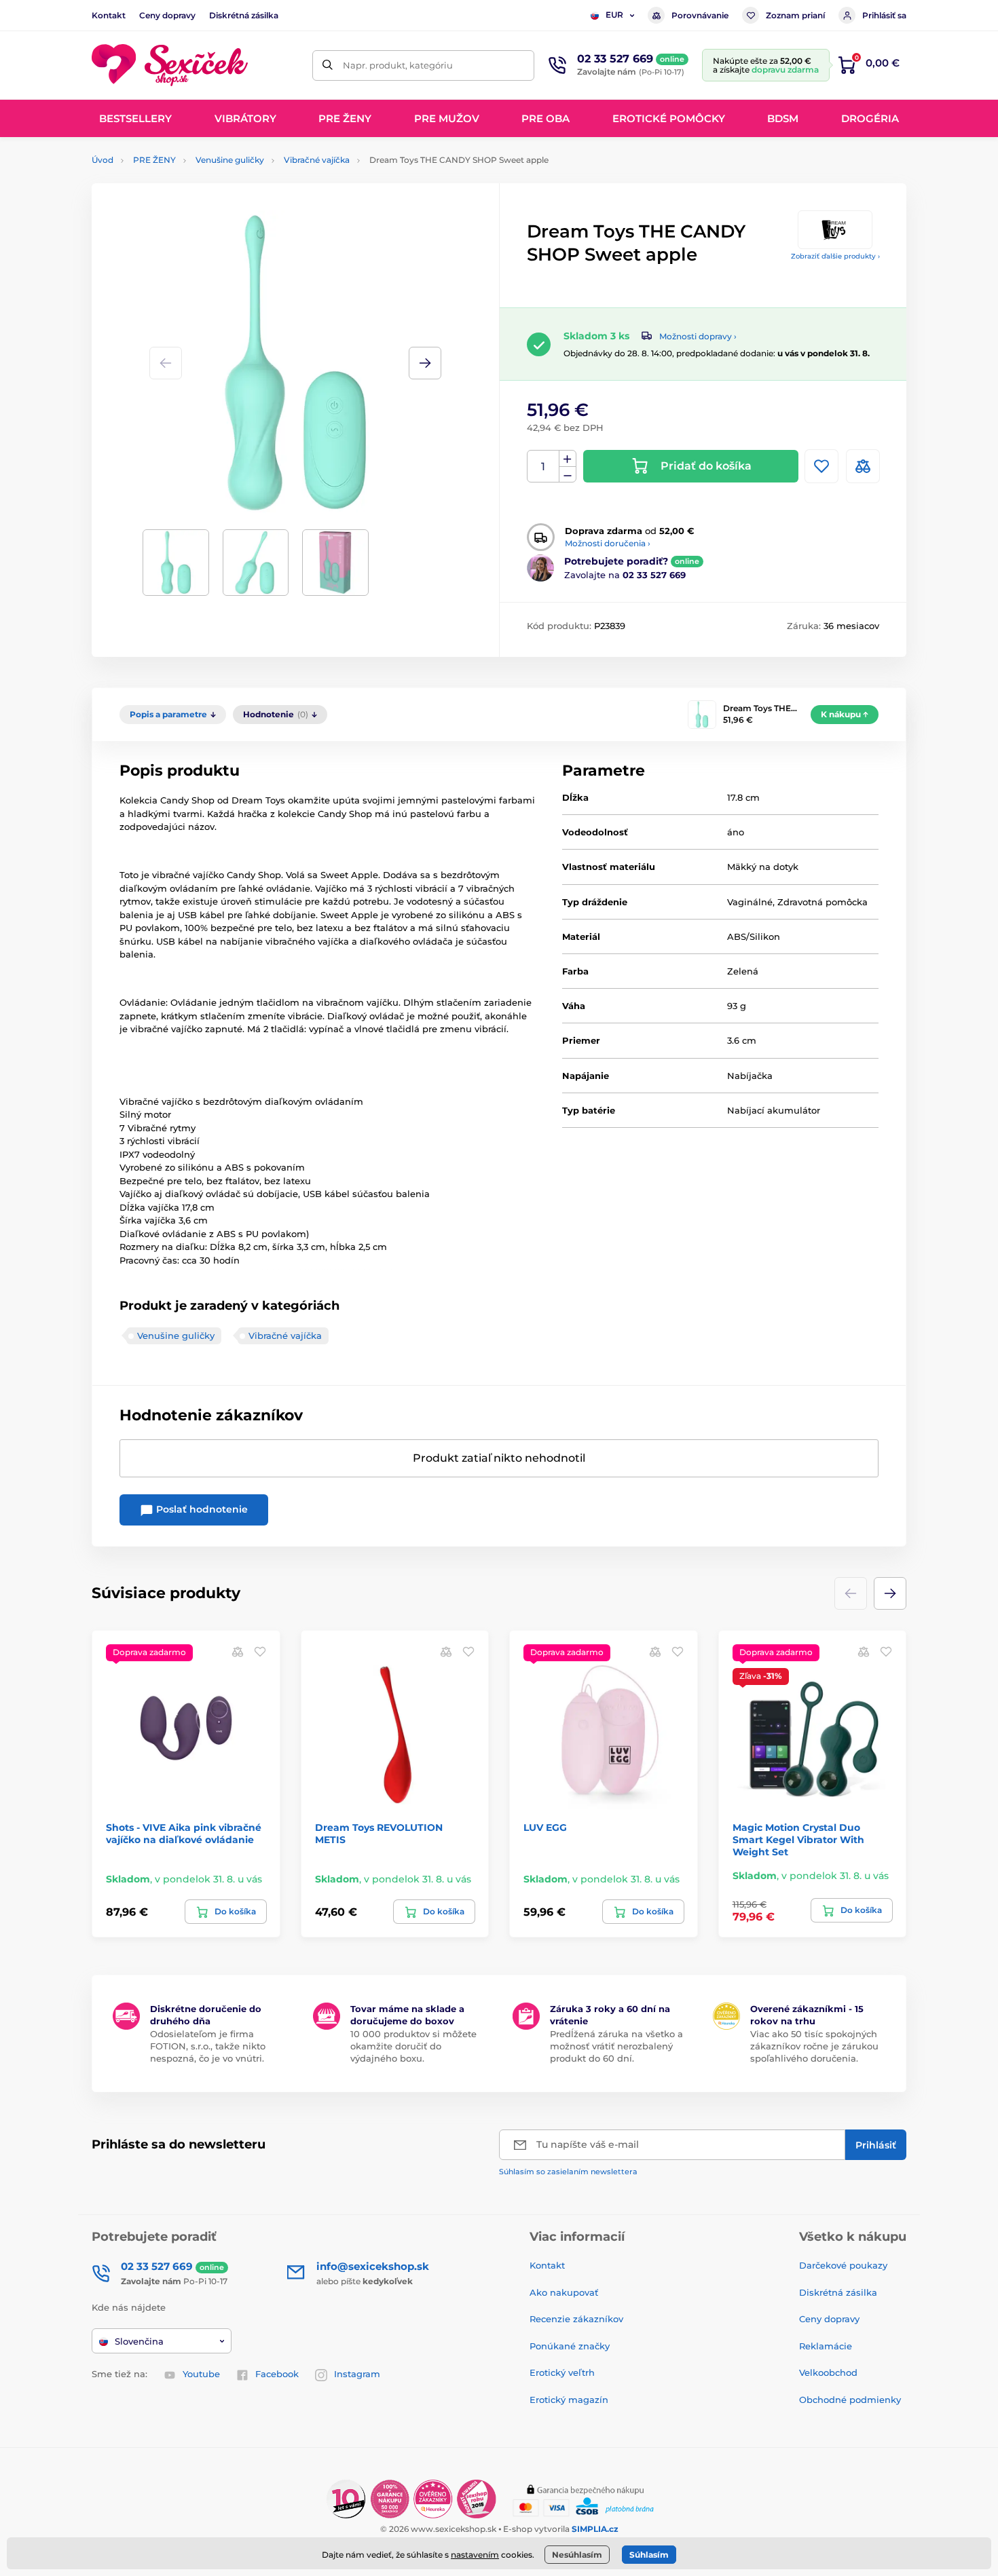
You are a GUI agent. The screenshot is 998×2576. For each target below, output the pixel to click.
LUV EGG (545, 1827)
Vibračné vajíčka (317, 160)
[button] (425, 363)
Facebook (277, 2374)
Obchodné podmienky (850, 2400)
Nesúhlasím (577, 2555)
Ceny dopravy (167, 15)
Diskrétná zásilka (244, 15)
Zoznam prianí (795, 15)
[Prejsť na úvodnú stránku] (170, 65)
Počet (543, 467)
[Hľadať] (328, 65)
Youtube (201, 2374)
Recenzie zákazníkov (576, 2319)
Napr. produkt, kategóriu (398, 65)
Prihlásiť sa (884, 15)
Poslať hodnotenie (201, 1509)
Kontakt (109, 15)
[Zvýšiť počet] (568, 459)
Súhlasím (649, 2555)
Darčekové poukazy (843, 2265)
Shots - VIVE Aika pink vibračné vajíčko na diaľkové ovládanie (184, 1834)
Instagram (357, 2374)
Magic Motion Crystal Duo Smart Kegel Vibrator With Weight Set (798, 1840)
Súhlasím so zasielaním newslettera (568, 2172)
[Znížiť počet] (568, 475)
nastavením (475, 2555)
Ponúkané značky (570, 2346)
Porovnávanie (700, 15)
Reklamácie (826, 2346)
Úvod (103, 160)
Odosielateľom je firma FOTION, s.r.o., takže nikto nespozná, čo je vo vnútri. (208, 2046)
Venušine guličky (230, 160)
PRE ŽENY (154, 160)
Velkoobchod (828, 2372)
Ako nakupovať (564, 2292)
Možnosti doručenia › (608, 543)
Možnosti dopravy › (698, 336)
